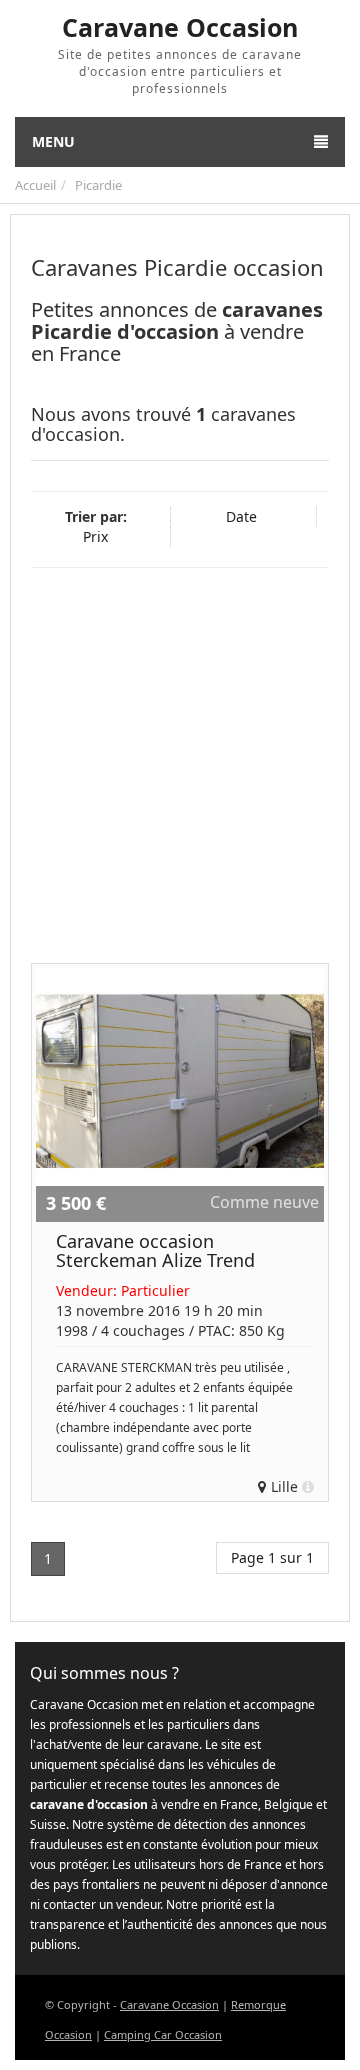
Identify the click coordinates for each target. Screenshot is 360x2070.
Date (241, 516)
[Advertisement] (180, 763)
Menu (53, 141)
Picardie (98, 185)
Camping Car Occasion (163, 2034)
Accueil (35, 185)
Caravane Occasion (169, 2004)
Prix (95, 536)
